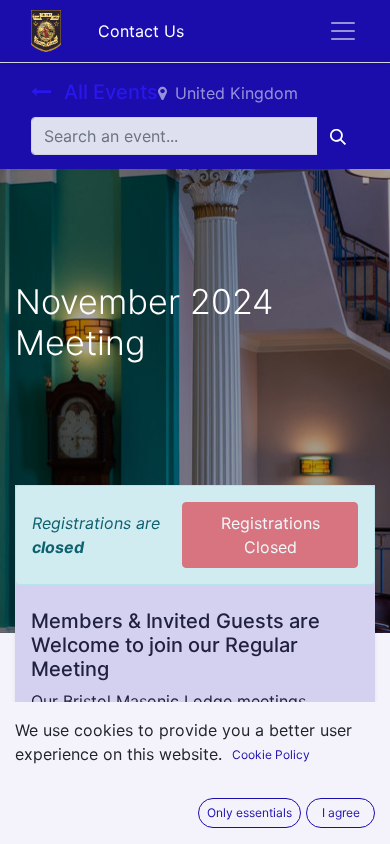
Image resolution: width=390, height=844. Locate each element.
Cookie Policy (271, 754)
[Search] (338, 136)
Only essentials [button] (249, 812)
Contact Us (141, 31)
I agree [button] (341, 812)
